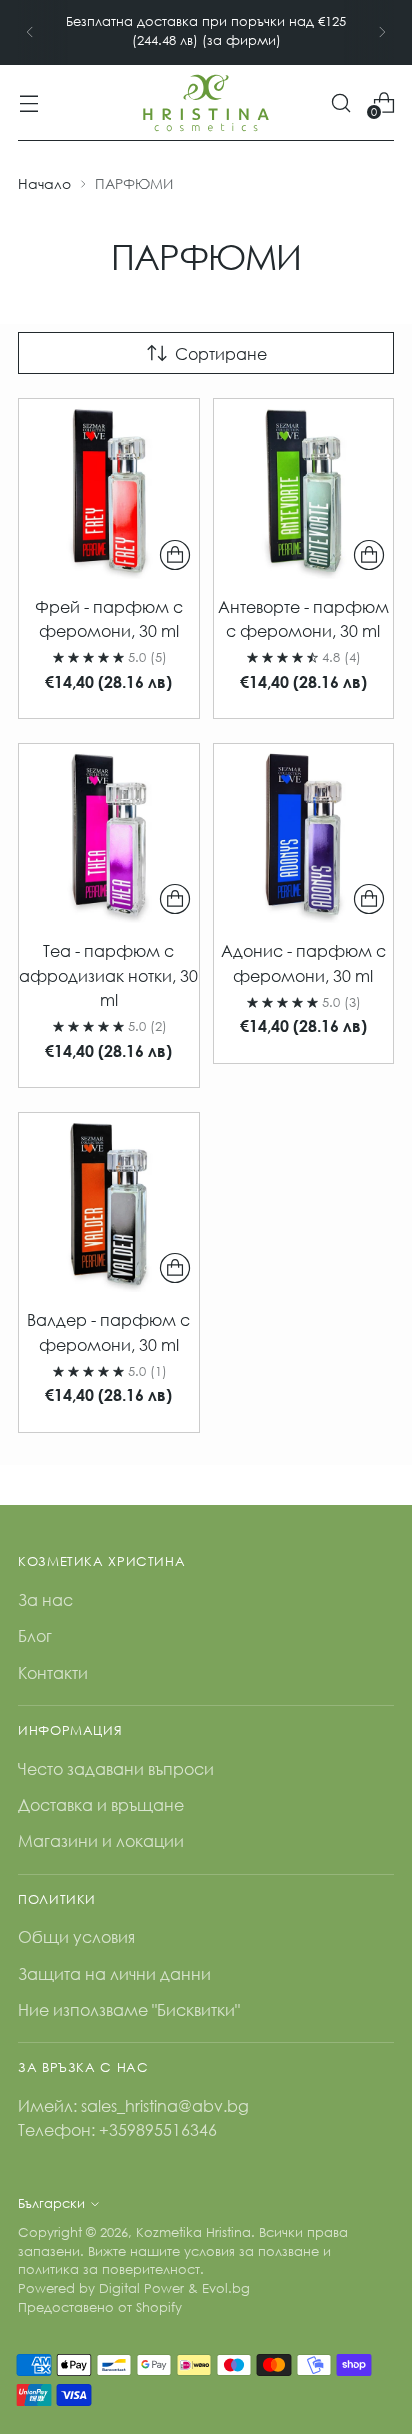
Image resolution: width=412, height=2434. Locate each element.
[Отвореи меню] (28, 102)
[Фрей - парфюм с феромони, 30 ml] (109, 489)
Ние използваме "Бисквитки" (129, 2009)
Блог (35, 1635)
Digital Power (141, 2288)
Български (51, 2203)
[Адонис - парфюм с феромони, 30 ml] (304, 834)
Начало (44, 183)
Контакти (53, 1672)
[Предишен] (30, 32)
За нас (45, 1599)
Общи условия (76, 1936)
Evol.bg (226, 2288)
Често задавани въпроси (116, 1768)
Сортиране (221, 353)
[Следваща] (382, 32)
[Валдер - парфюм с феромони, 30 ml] (109, 1203)
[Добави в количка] (175, 555)
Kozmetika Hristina (193, 2232)
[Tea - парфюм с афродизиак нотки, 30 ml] (109, 834)
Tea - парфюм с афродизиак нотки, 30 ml (108, 975)
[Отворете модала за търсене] (340, 102)
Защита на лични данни (114, 1973)
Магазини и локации (101, 1840)
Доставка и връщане (101, 1804)
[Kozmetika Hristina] (206, 103)
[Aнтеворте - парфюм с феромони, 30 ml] (304, 489)
